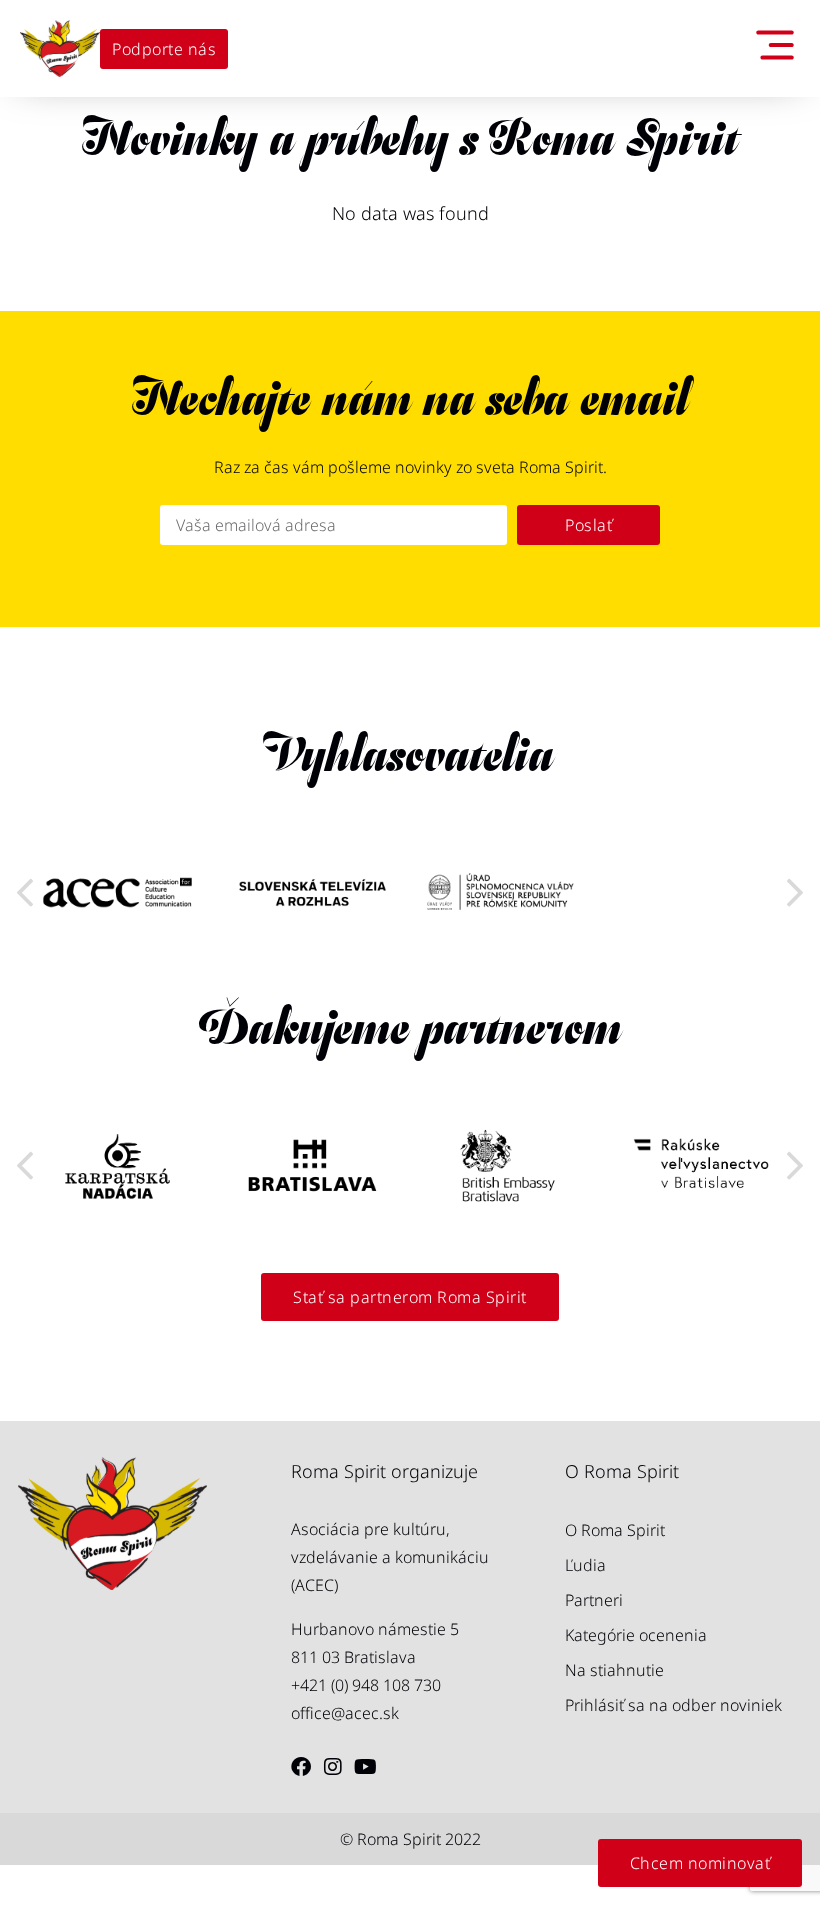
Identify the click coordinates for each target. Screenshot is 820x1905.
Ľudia (585, 1565)
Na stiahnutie (614, 1670)
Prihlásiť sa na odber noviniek (673, 1705)
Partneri (594, 1600)
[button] (795, 893)
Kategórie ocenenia (636, 1635)
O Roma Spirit (615, 1530)
